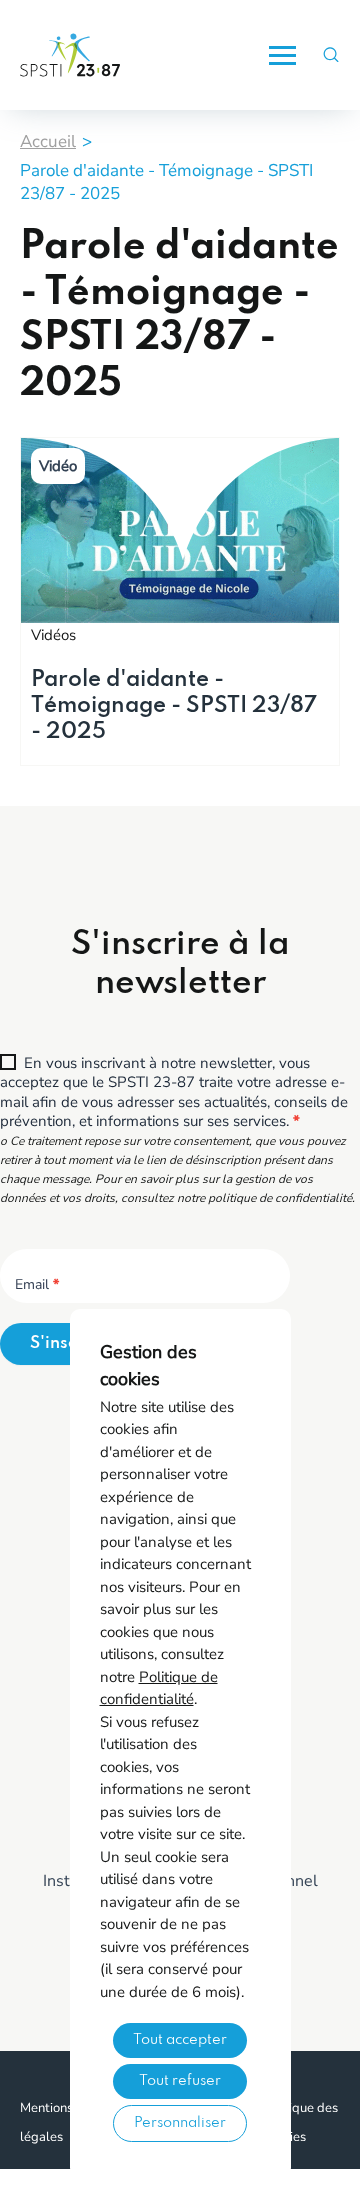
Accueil (48, 141)
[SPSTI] (70, 55)
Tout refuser (180, 2081)
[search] (331, 55)
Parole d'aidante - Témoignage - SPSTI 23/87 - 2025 (174, 706)
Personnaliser (180, 2123)
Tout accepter (180, 2040)
